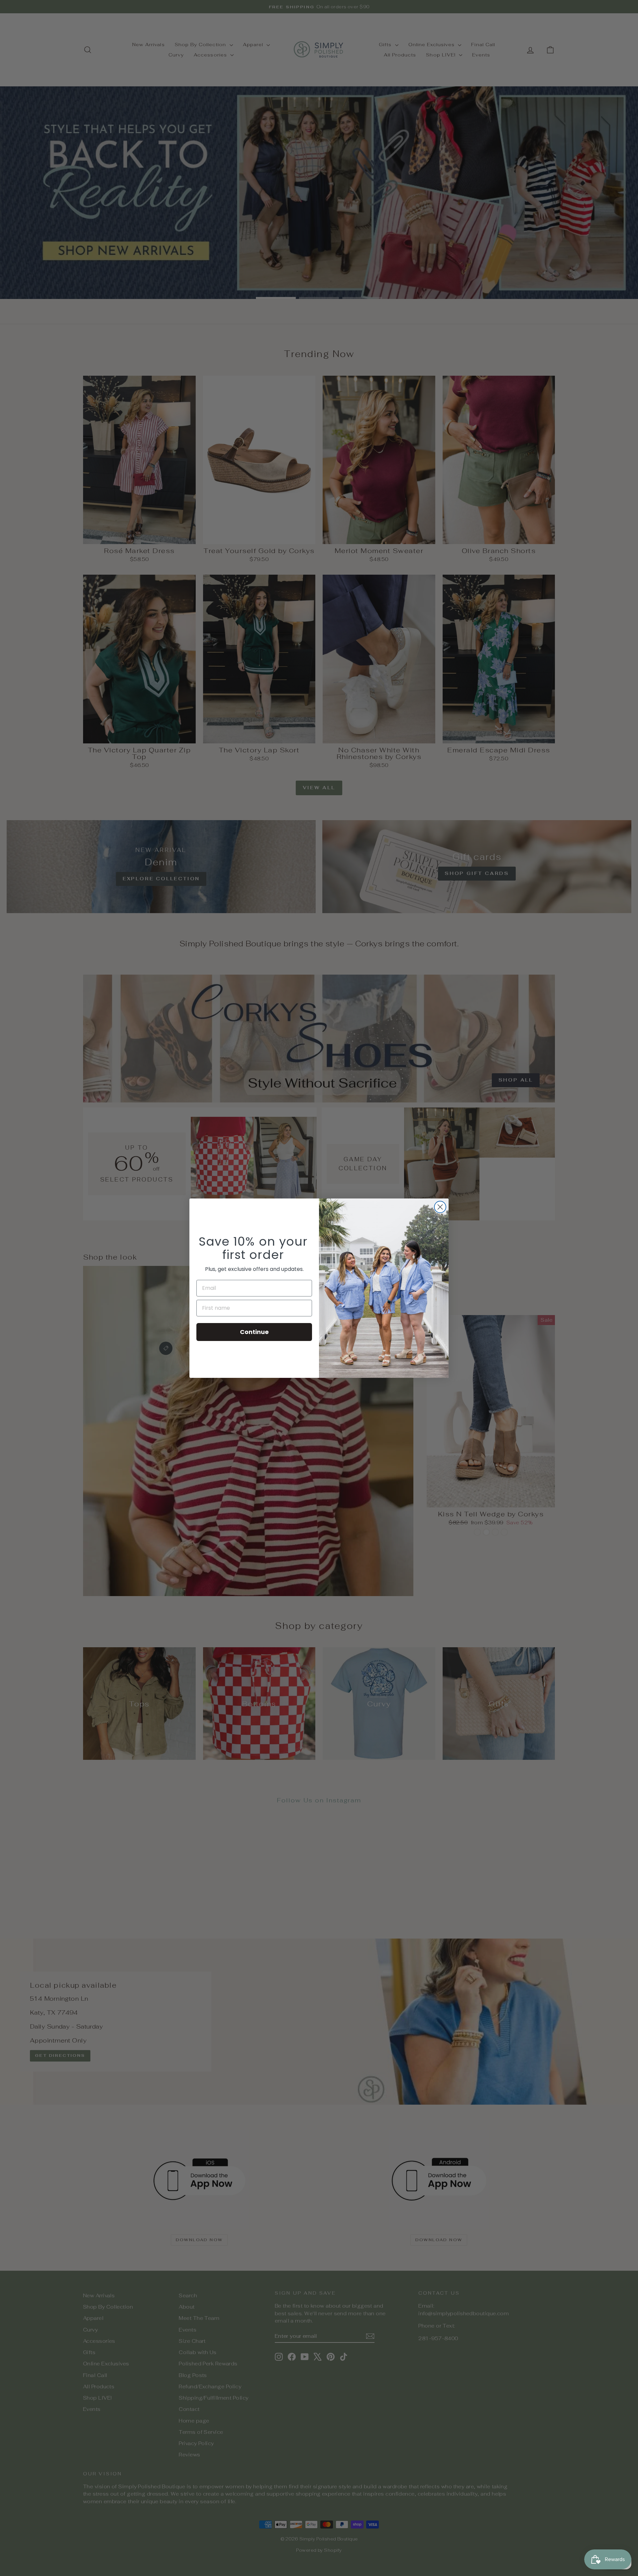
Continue (254, 1332)
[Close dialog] (440, 1207)
